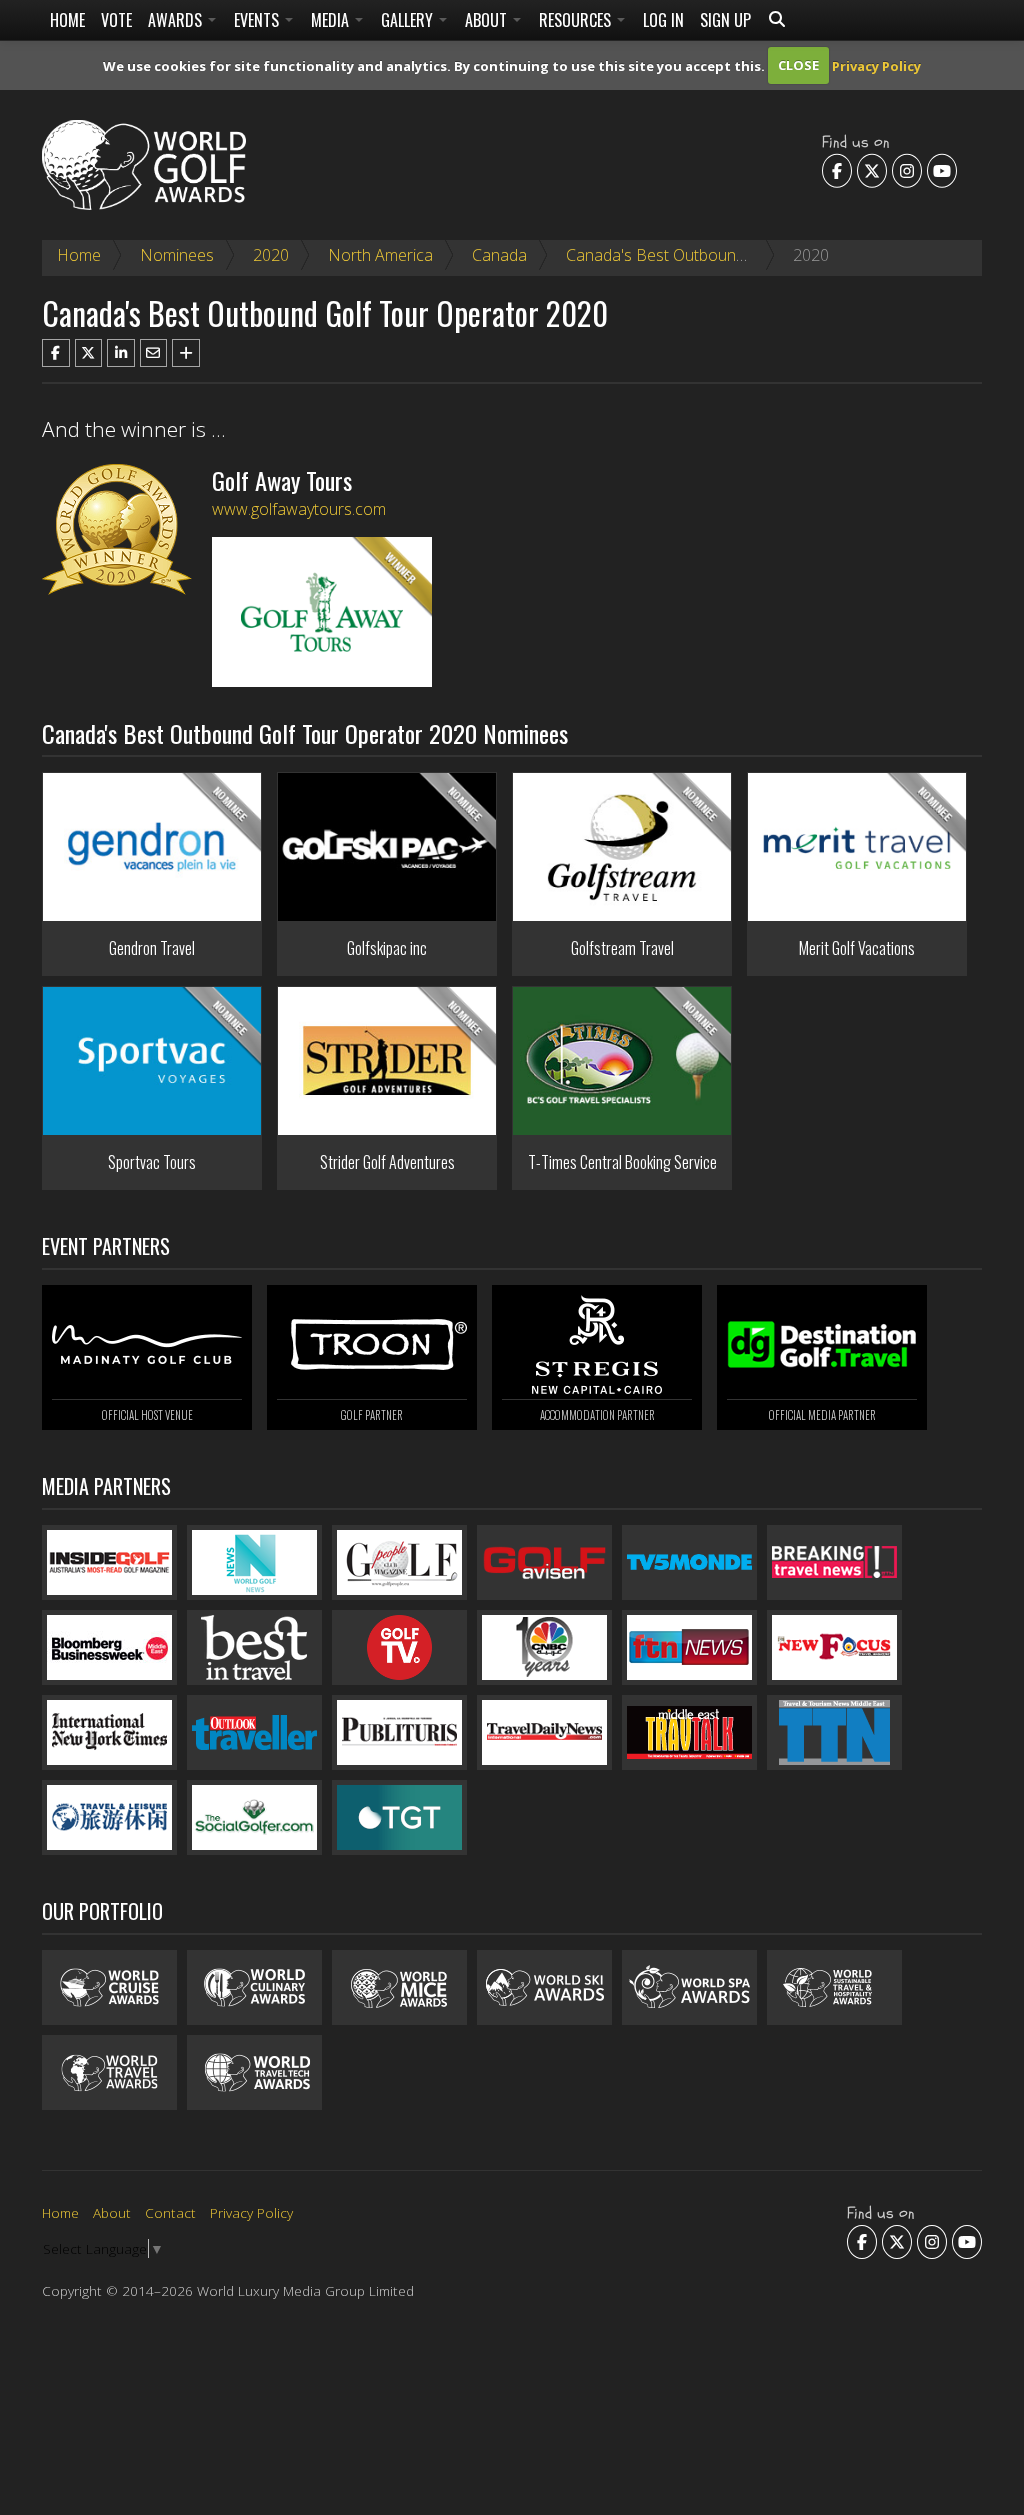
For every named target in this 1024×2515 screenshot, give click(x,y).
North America (380, 255)
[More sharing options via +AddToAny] (186, 353)
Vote (116, 20)
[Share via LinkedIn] (121, 353)
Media (332, 20)
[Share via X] (89, 353)
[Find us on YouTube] (942, 170)
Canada (499, 255)
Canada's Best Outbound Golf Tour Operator (726, 255)
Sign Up (725, 20)
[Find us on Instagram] (907, 170)
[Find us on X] (872, 170)
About (488, 20)
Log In (663, 20)
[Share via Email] (154, 353)
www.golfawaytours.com (299, 509)
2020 (271, 255)
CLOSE (798, 65)
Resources (577, 20)
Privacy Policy (876, 65)
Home (67, 20)
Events (258, 20)
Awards (177, 20)
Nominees (177, 255)
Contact (170, 2212)
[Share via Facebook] (56, 353)
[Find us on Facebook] (837, 170)
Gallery (409, 20)
